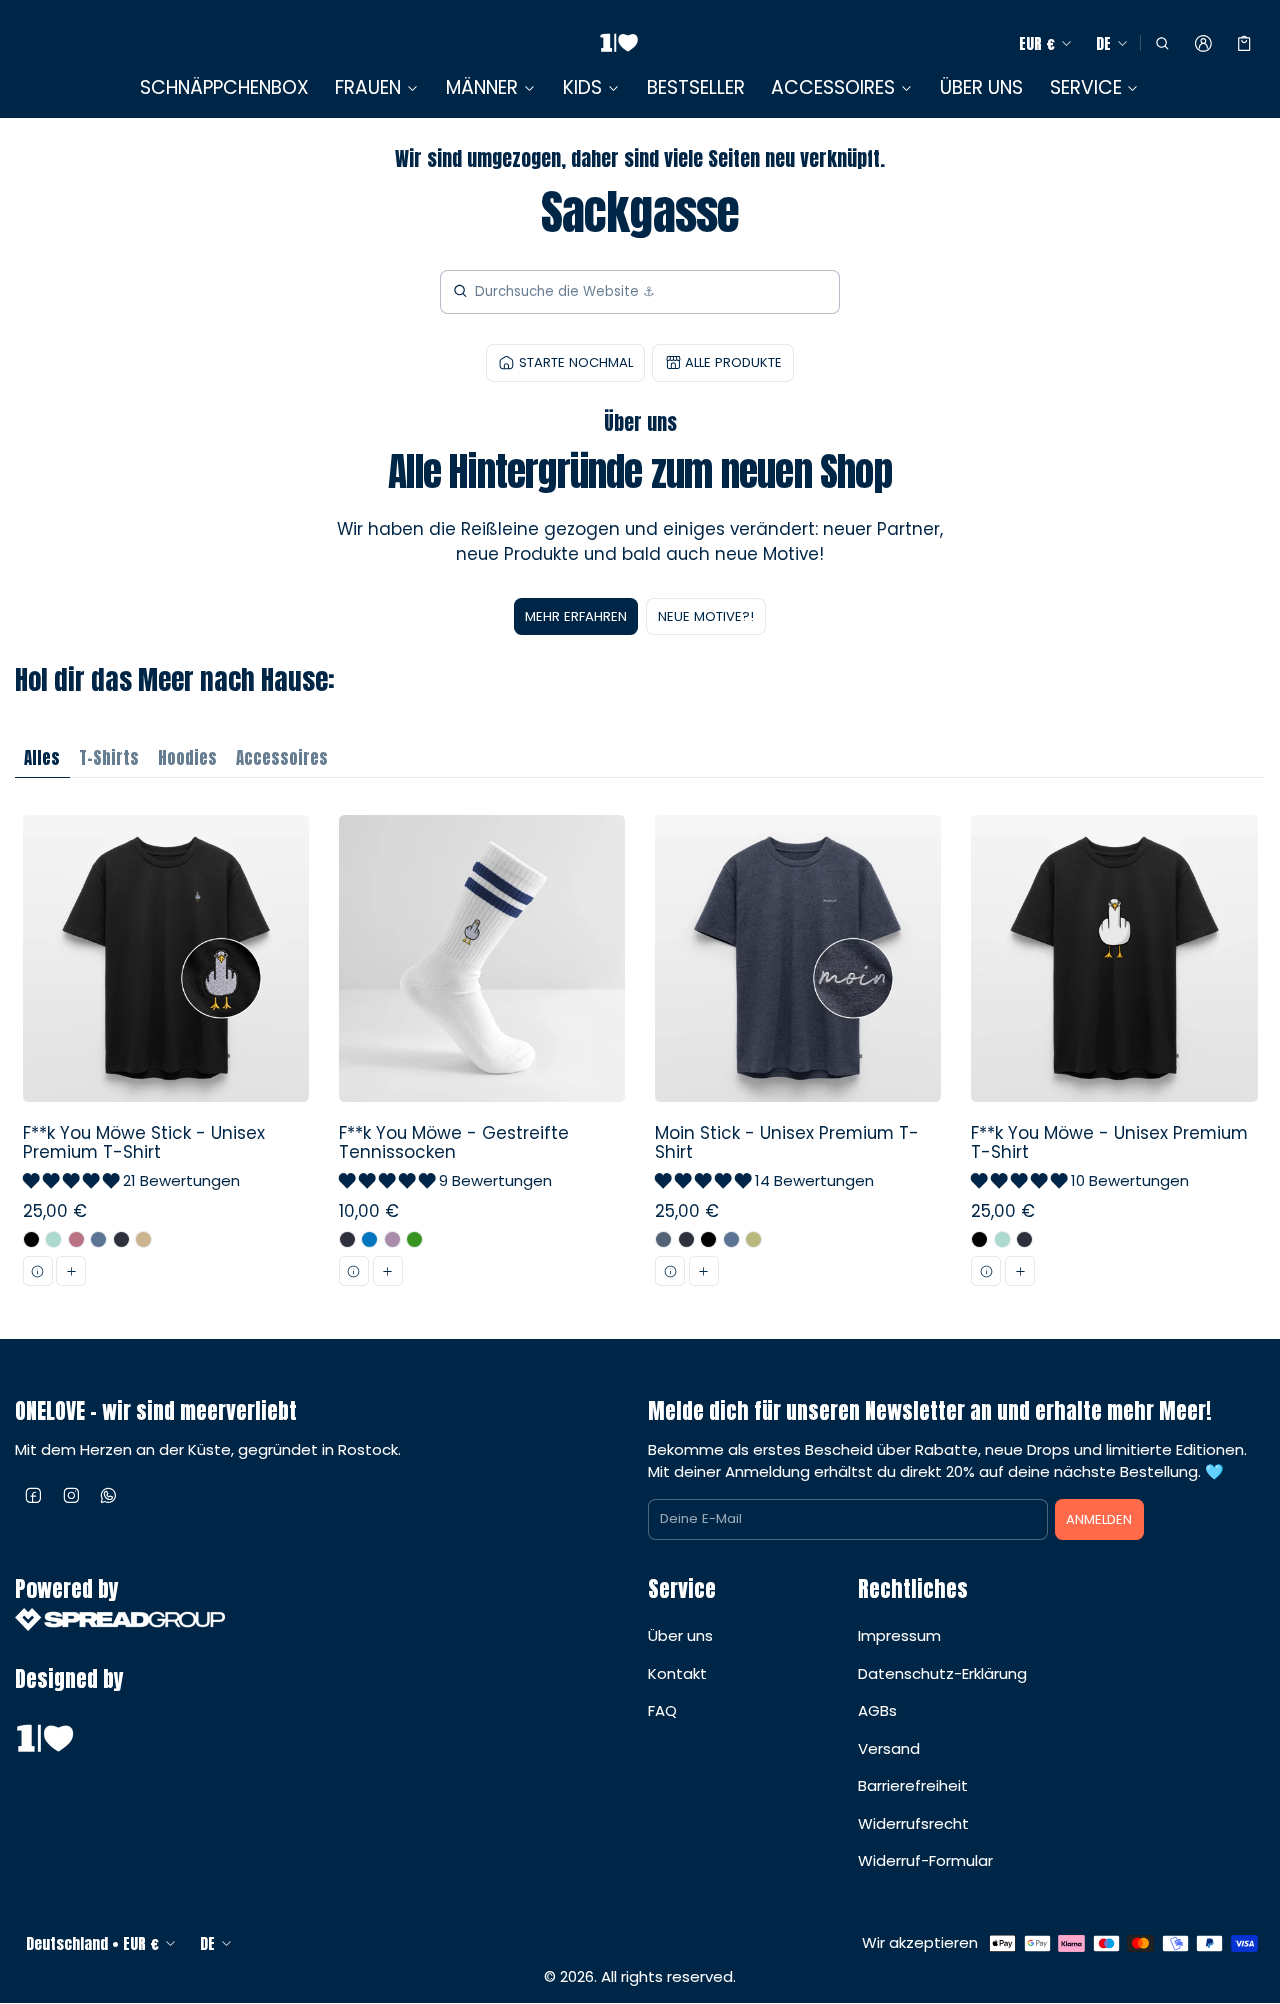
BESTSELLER (696, 87)
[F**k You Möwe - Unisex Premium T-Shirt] (1114, 1058)
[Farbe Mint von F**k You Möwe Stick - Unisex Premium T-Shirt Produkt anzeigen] (53, 1239)
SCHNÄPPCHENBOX (224, 87)
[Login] (1203, 44)
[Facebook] (34, 1495)
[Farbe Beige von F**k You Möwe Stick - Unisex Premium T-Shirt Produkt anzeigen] (143, 1239)
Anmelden (1099, 1519)
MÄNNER (482, 88)
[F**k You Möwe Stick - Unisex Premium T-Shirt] (165, 1058)
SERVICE (1086, 88)
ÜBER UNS (981, 87)
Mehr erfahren (576, 616)
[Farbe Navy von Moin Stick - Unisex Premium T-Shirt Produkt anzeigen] (686, 1239)
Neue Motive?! (706, 616)
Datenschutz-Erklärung (942, 1673)
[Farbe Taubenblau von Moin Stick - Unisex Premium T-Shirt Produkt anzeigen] (731, 1239)
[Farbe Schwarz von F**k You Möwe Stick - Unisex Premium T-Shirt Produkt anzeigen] (31, 1239)
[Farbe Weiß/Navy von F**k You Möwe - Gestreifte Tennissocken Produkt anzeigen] (347, 1239)
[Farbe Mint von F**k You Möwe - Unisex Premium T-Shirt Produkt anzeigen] (1002, 1239)
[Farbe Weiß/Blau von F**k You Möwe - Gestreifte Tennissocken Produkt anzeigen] (369, 1239)
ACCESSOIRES (833, 88)
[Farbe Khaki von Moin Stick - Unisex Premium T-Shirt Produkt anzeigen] (753, 1239)
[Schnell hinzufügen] (71, 1271)
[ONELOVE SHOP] (619, 43)
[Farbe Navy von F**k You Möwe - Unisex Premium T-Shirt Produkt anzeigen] (1024, 1239)
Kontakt (677, 1673)
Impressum (899, 1635)
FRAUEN (368, 88)
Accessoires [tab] (282, 758)
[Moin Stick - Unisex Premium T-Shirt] (798, 1058)
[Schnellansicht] (38, 1271)
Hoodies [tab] (187, 758)
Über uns (680, 1635)
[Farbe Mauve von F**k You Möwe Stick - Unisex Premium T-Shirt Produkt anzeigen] (76, 1239)
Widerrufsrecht (913, 1823)
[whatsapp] (109, 1495)
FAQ (662, 1710)
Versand (889, 1748)
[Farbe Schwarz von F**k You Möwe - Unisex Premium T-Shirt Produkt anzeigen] (979, 1239)
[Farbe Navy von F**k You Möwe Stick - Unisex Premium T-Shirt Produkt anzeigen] (121, 1239)
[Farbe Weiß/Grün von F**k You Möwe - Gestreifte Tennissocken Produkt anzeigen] (414, 1239)
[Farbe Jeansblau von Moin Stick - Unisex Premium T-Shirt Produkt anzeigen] (663, 1239)
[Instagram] (72, 1495)
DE (1103, 43)
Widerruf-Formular (925, 1860)
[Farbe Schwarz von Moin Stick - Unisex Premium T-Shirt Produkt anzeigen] (708, 1239)
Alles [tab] (42, 758)
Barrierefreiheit (913, 1785)
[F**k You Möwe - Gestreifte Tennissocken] (481, 1058)
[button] (1161, 44)
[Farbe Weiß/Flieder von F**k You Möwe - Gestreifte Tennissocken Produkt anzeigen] (392, 1239)
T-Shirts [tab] (109, 758)
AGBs (877, 1710)
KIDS (582, 88)
